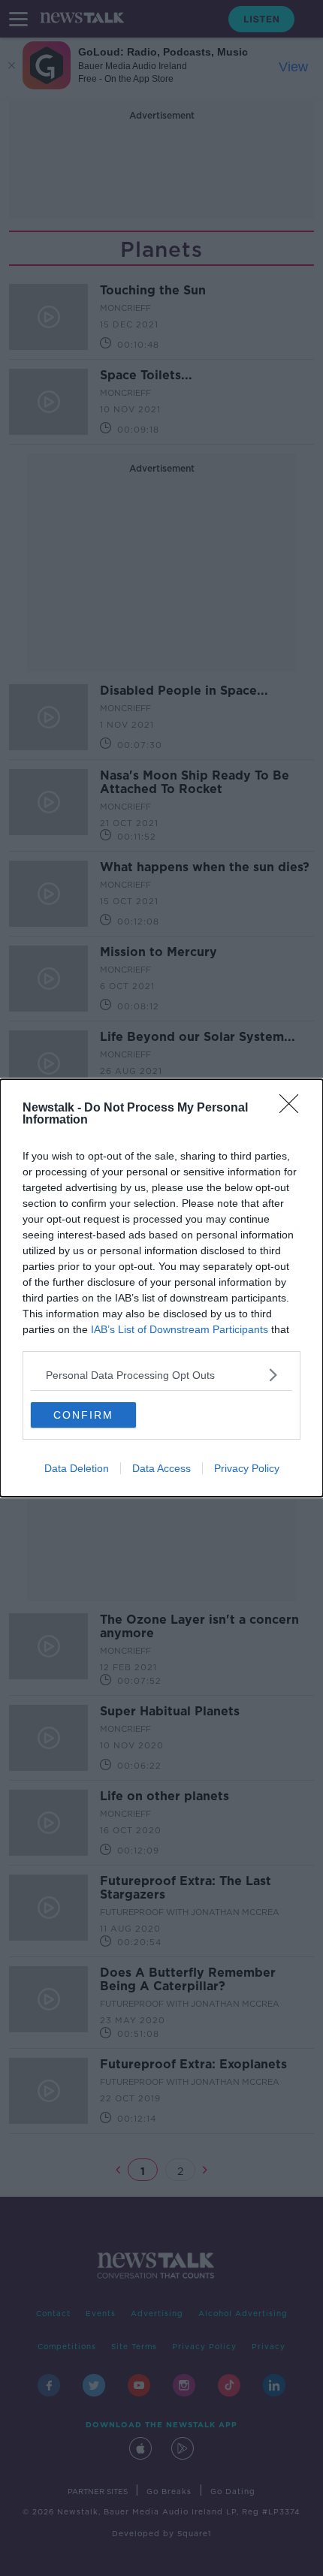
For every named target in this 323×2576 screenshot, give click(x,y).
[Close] (294, 1109)
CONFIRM (83, 1415)
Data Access (161, 1468)
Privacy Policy (247, 1468)
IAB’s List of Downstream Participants (180, 1329)
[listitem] (161, 1375)
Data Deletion (77, 1468)
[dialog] (161, 1288)
